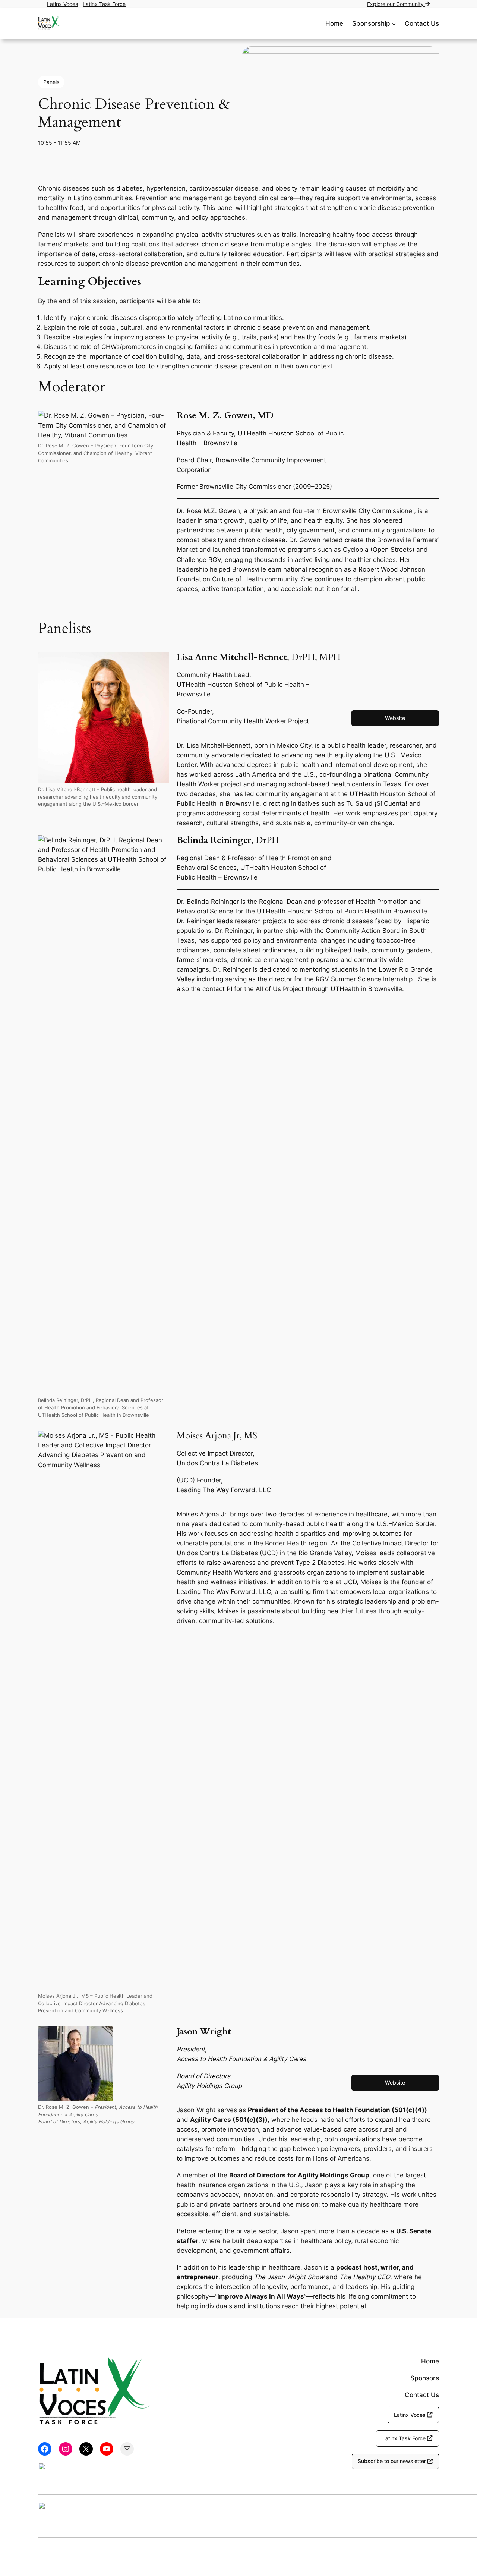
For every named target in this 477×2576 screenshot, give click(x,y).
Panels (51, 82)
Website (395, 718)
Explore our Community (396, 4)
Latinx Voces (62, 4)
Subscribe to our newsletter (393, 2461)
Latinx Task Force (104, 4)
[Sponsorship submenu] (394, 23)
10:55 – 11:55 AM (59, 143)
